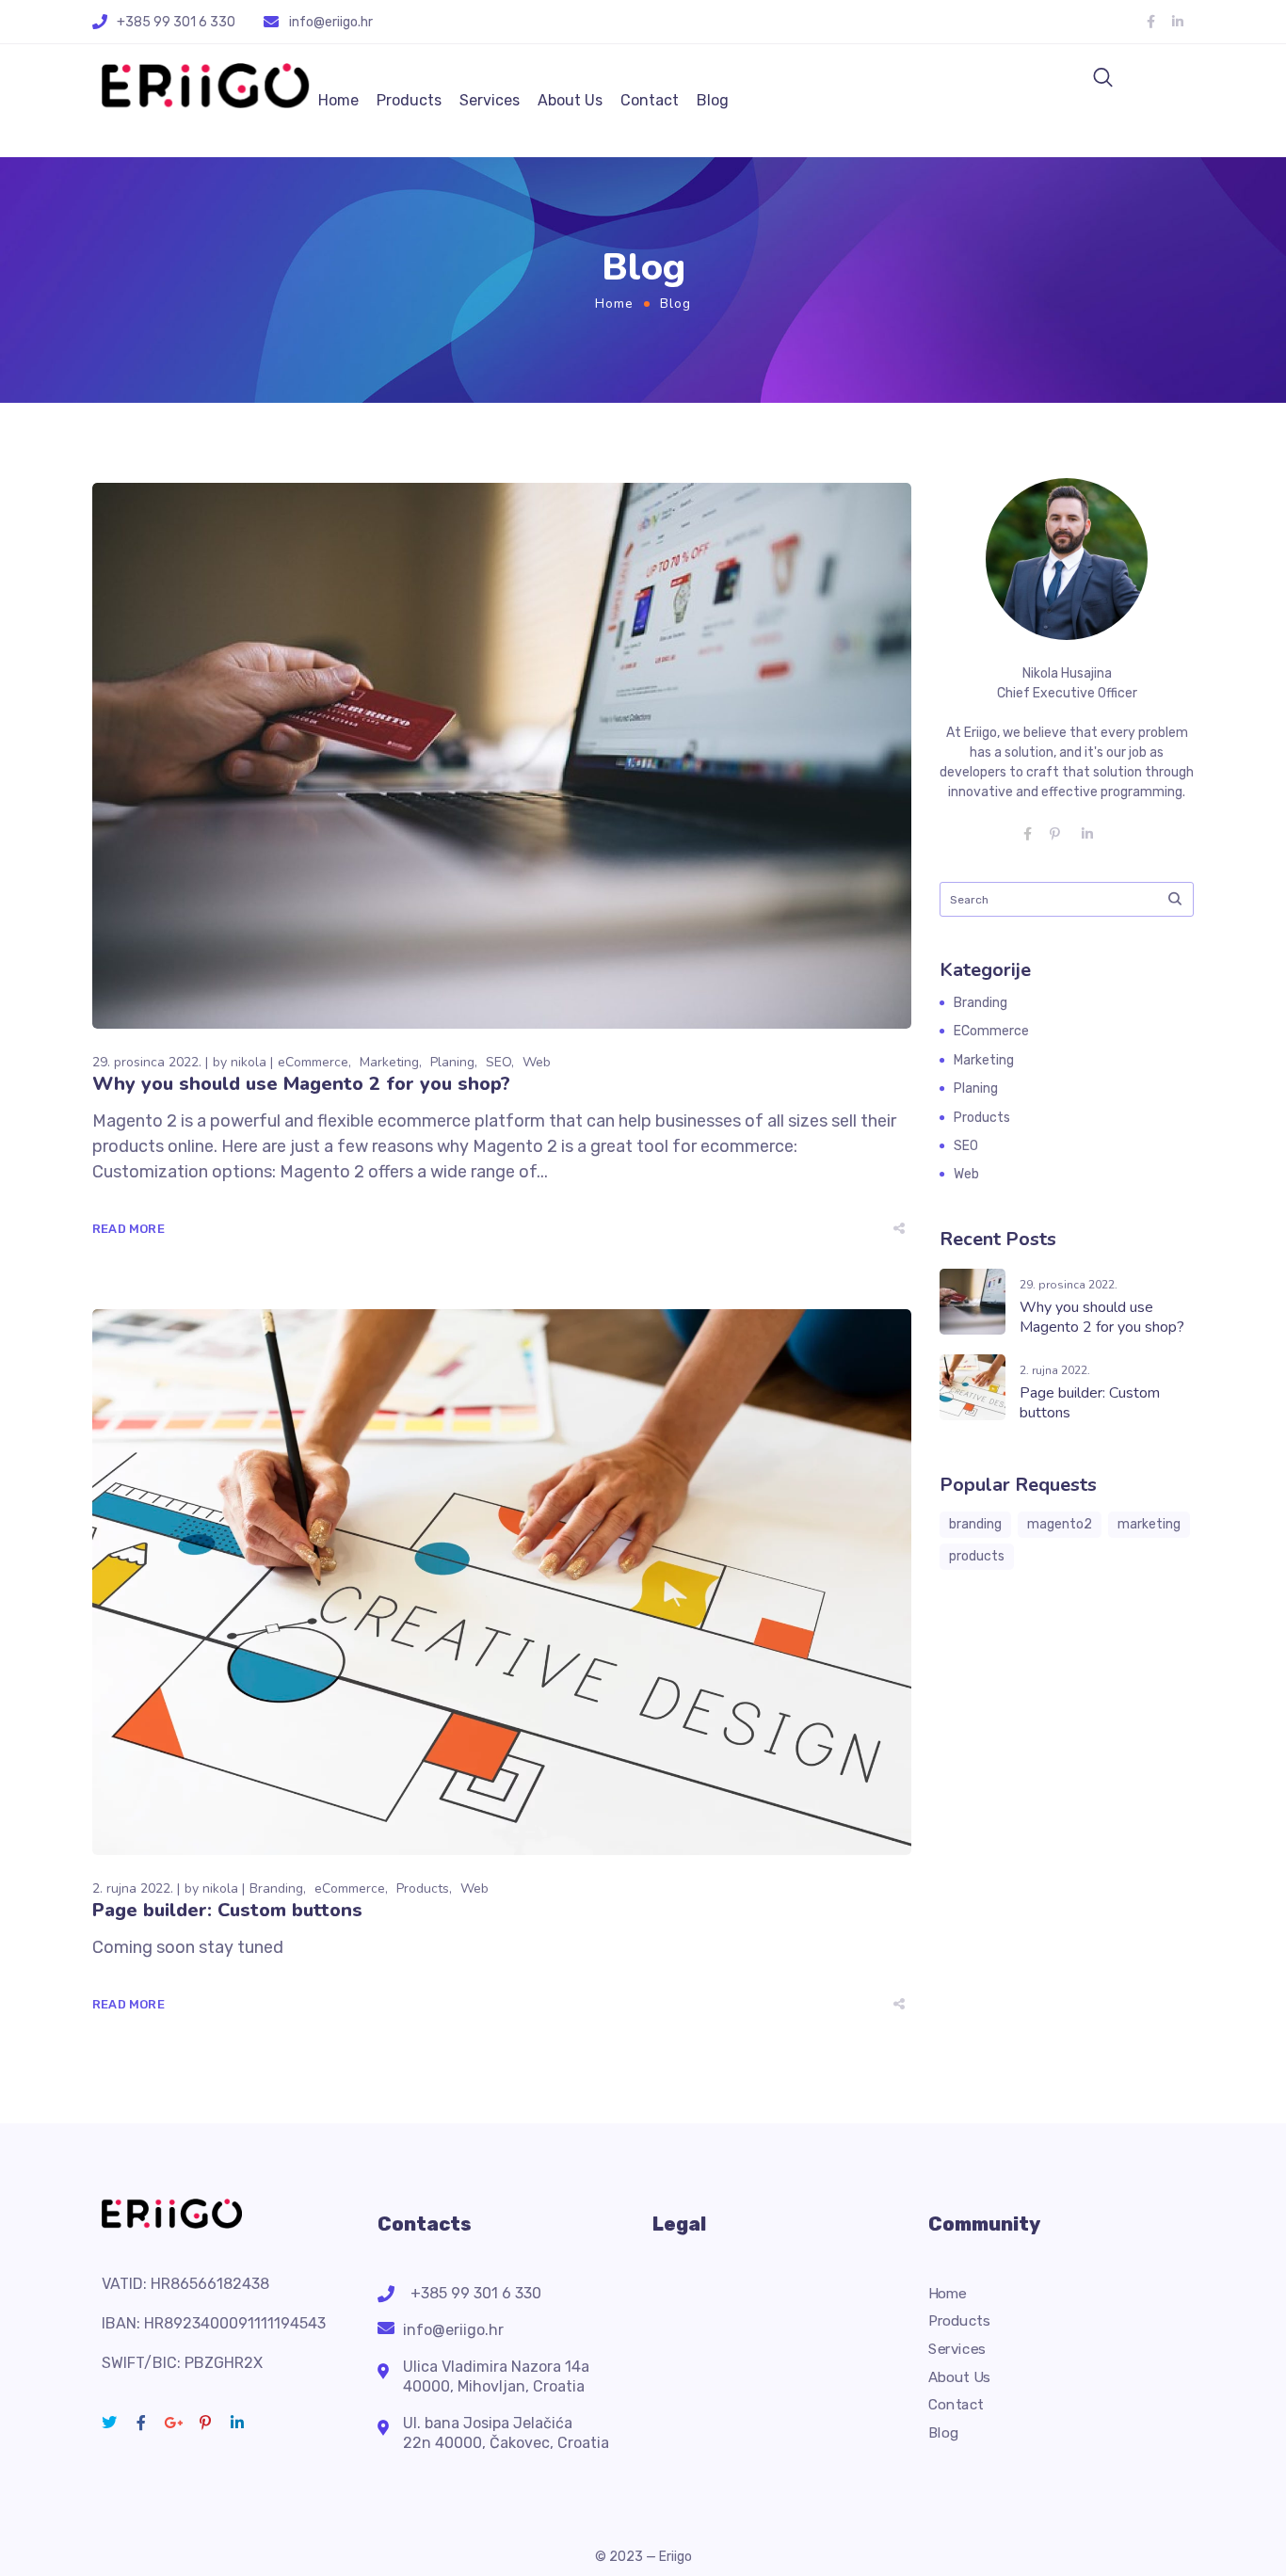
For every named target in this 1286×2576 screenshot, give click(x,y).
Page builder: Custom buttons (227, 1910)
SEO (498, 1062)
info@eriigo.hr (331, 22)
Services (490, 100)
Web (537, 1062)
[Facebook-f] (1150, 22)
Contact (650, 100)
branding (975, 1524)
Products (409, 100)
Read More (129, 1229)
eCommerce (313, 1062)
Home (338, 100)
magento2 (1060, 1524)
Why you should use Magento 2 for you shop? (301, 1084)
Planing (452, 1062)
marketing (1149, 1524)
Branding (276, 1888)
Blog (713, 100)
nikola (249, 1062)
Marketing (389, 1062)
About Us (570, 100)
